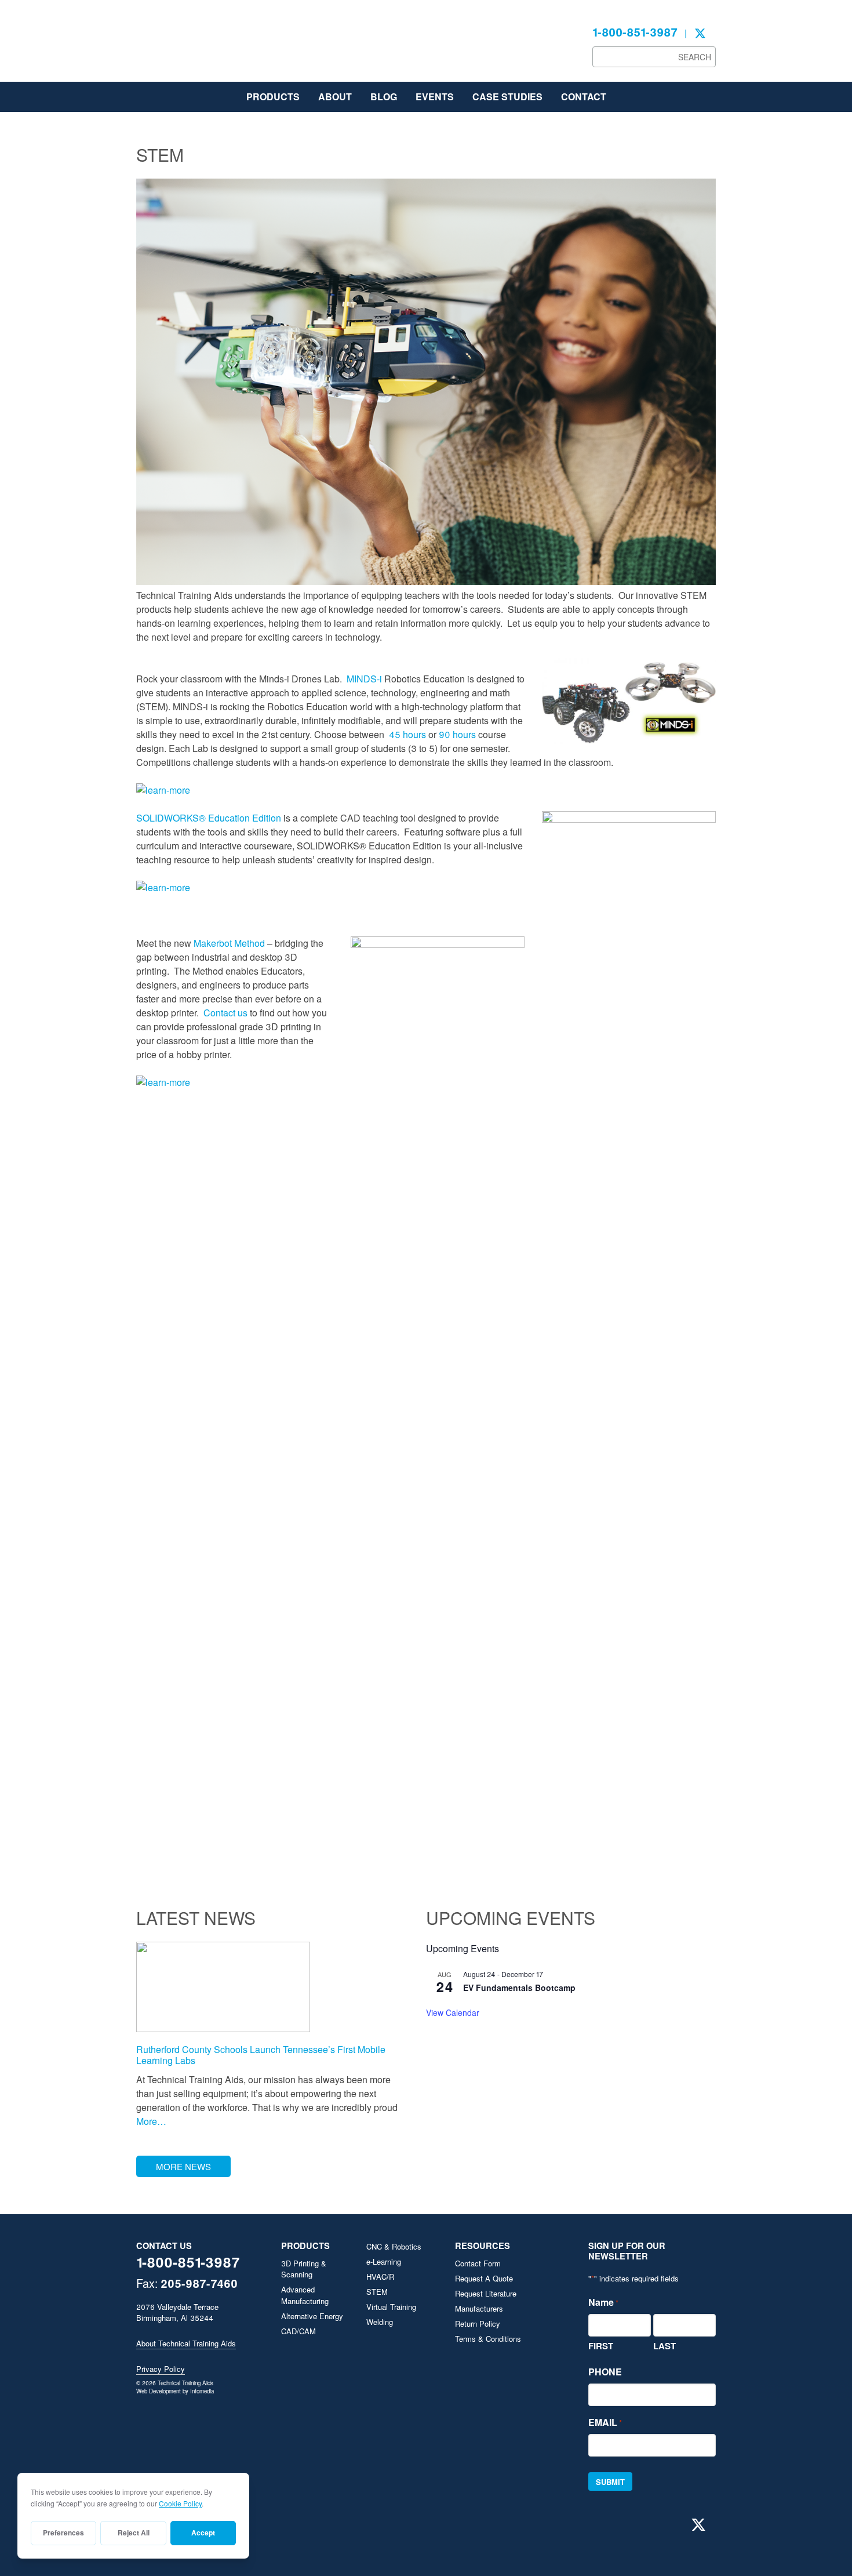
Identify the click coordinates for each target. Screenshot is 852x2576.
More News (183, 2166)
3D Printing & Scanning (304, 2269)
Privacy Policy (161, 2369)
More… (151, 2121)
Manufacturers (479, 2308)
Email (605, 2422)
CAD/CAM (298, 2331)
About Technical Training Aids (186, 2343)
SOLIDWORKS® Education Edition (209, 818)
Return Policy (478, 2324)
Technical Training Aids (223, 46)
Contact (584, 97)
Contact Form (478, 2263)
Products (273, 97)
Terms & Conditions (488, 2339)
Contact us (225, 1013)
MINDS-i (364, 679)
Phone (605, 2372)
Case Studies (507, 97)
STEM (377, 2292)
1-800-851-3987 (635, 32)
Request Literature (486, 2293)
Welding (380, 2322)
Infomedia (202, 2391)
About (335, 97)
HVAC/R (380, 2277)
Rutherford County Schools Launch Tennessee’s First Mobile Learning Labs (261, 2055)
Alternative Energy (312, 2316)
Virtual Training (391, 2307)
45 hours (407, 734)
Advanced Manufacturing (305, 2295)
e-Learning (384, 2261)
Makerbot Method (229, 943)
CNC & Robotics (394, 2246)
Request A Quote (484, 2278)
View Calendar (453, 2012)
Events (435, 97)
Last (665, 2346)
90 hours (457, 734)
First (601, 2346)
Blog (384, 97)
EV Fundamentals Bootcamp (519, 1988)
